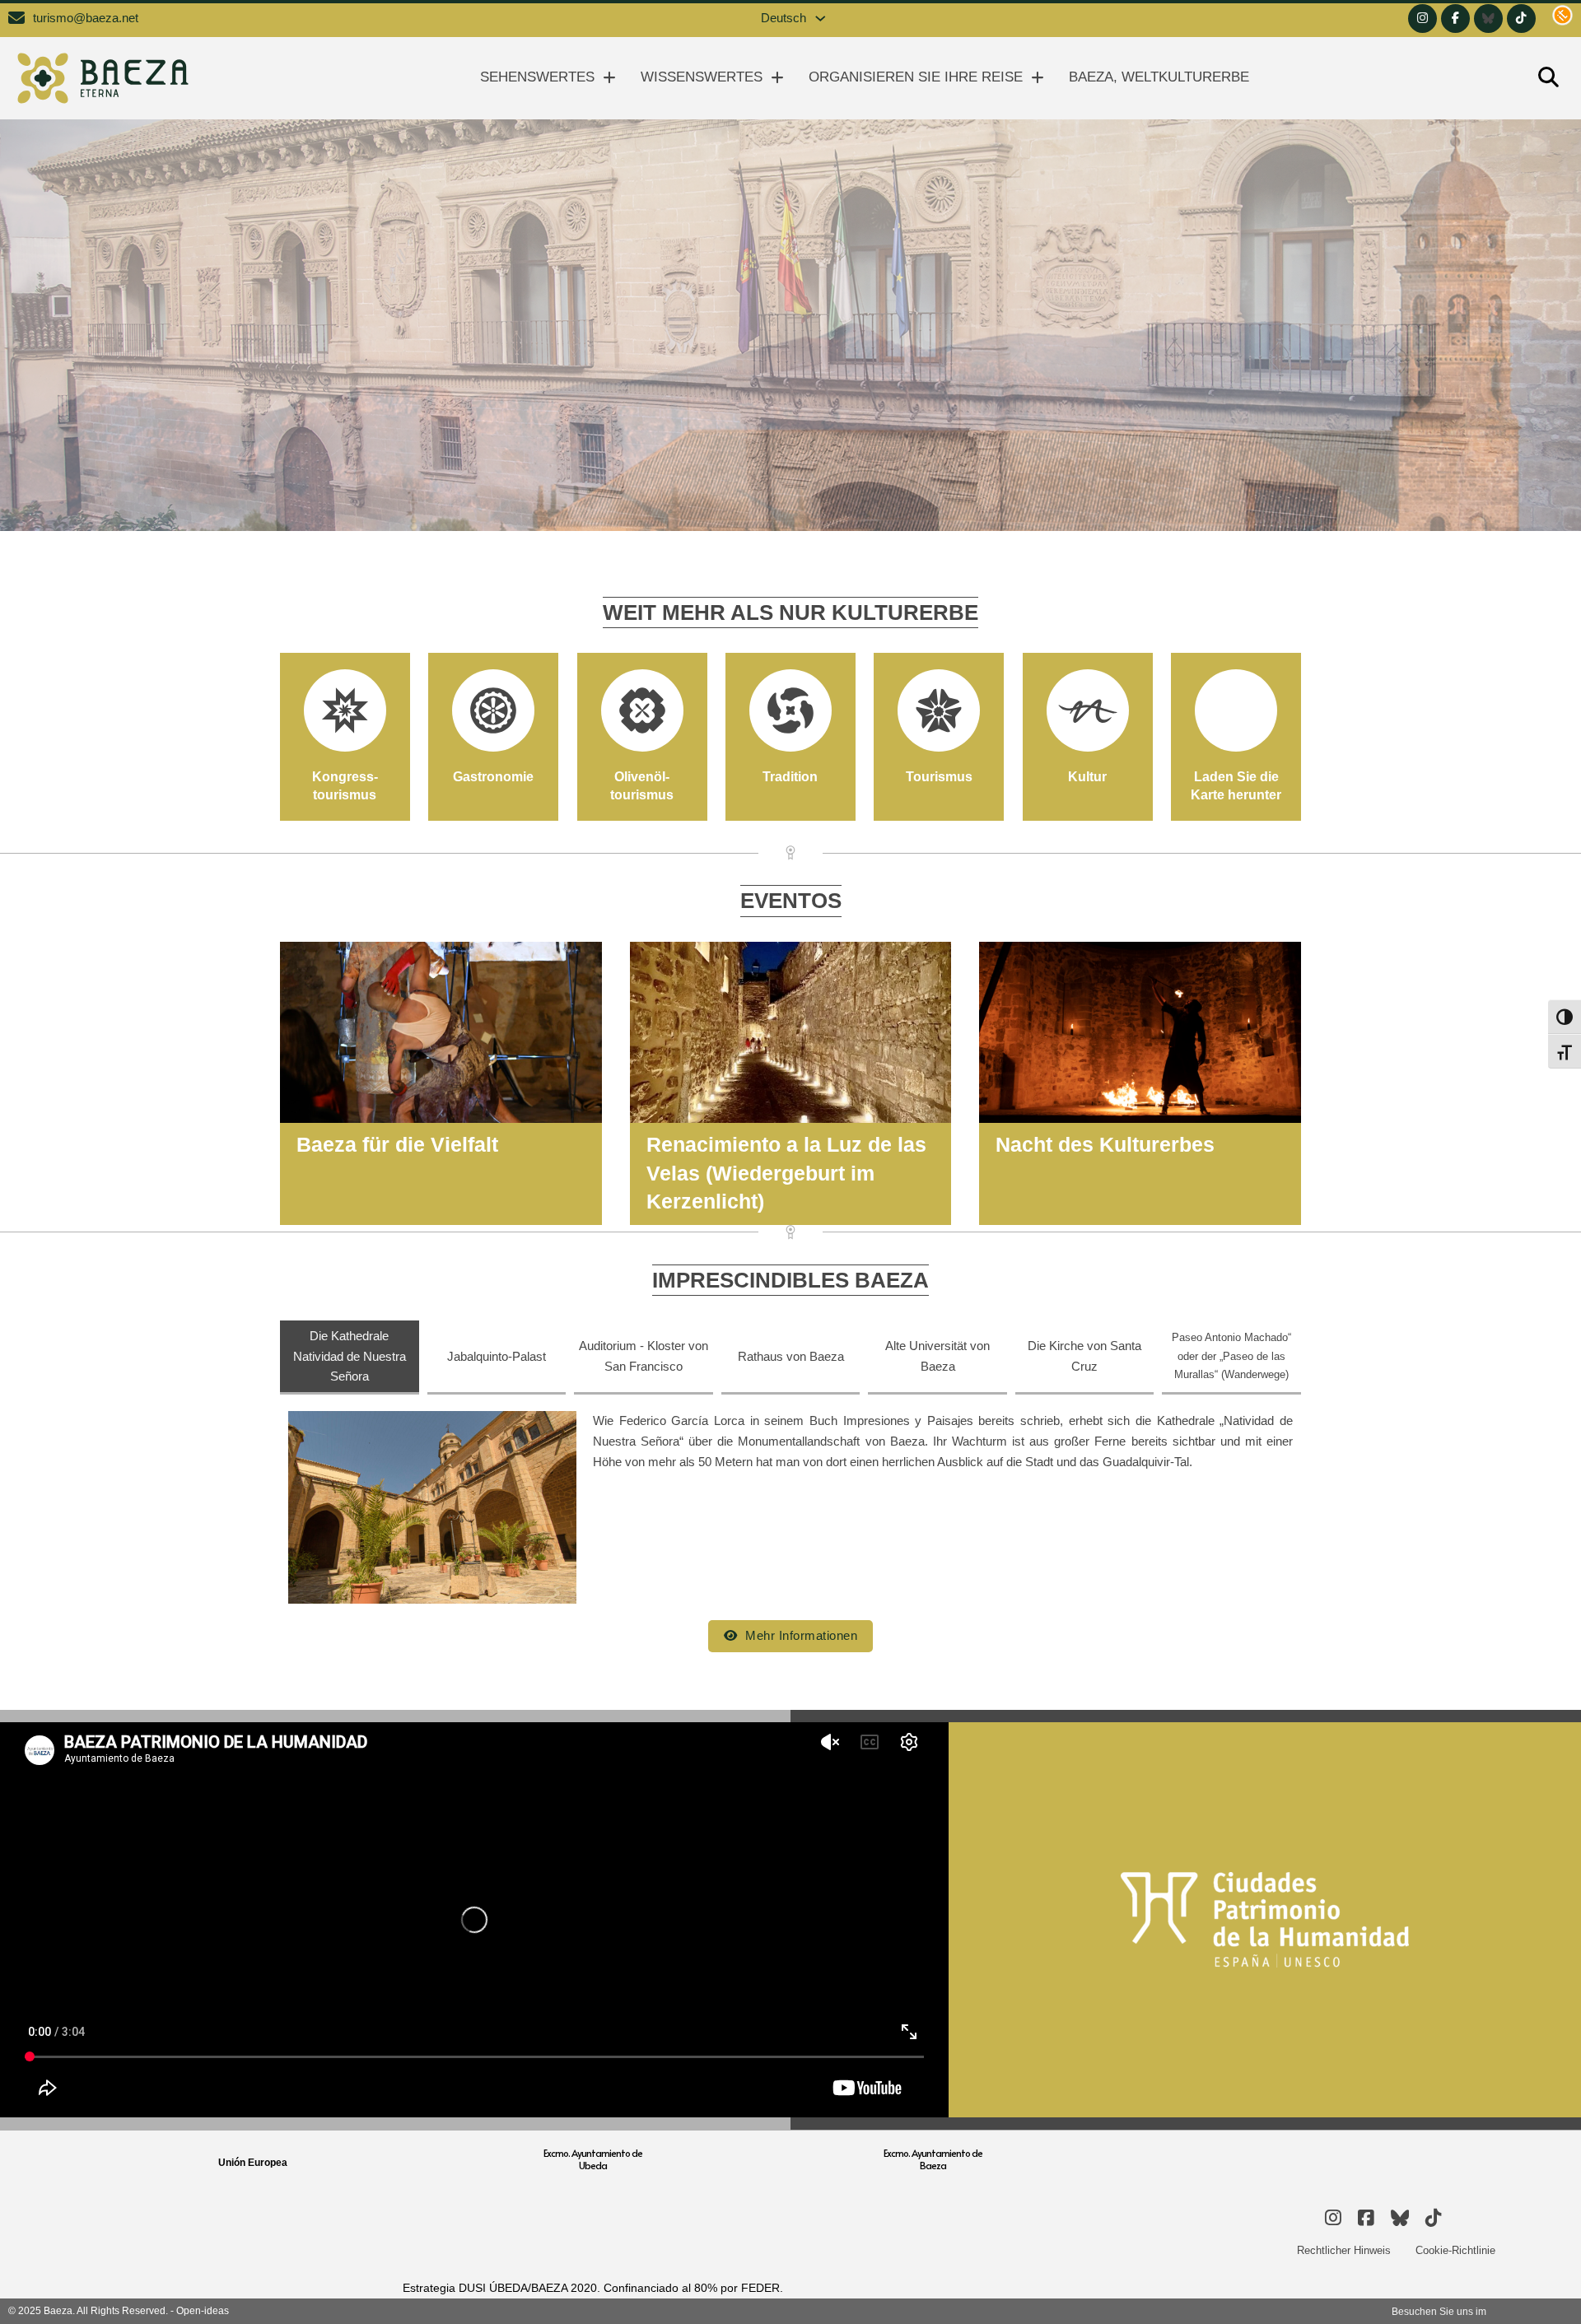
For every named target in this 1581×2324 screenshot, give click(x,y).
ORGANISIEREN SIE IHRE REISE (916, 77)
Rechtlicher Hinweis (1344, 2250)
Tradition (790, 777)
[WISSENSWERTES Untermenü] (777, 78)
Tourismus (939, 777)
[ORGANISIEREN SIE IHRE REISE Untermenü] (1038, 78)
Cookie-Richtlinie (1455, 2250)
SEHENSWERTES (537, 77)
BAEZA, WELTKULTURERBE (1159, 77)
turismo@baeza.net (86, 18)
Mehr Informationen (801, 1636)
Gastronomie (493, 777)
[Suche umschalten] (1548, 78)
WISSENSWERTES (702, 77)
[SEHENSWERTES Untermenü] (609, 78)
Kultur (1087, 777)
